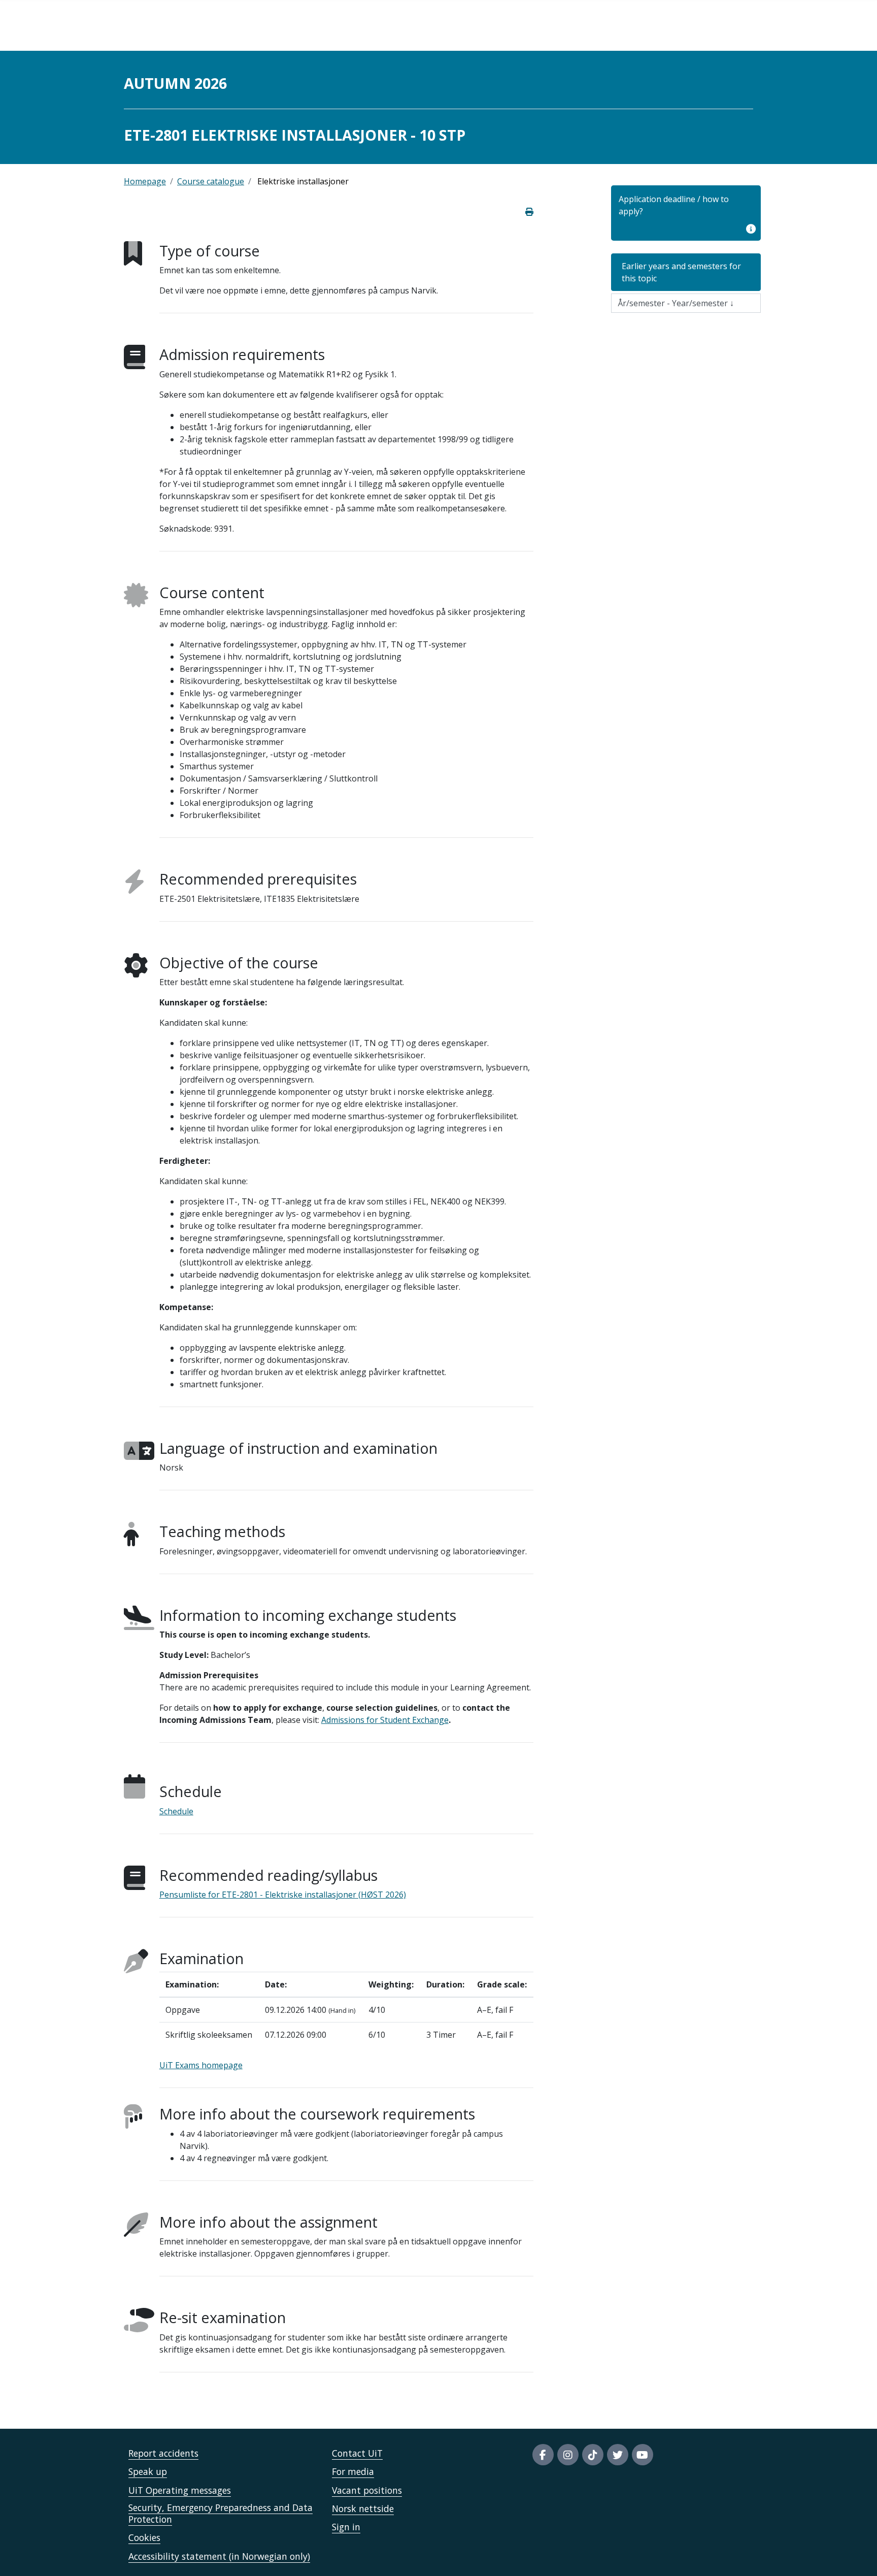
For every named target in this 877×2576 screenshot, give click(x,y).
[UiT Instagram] (568, 2455)
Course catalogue (211, 181)
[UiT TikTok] (593, 2455)
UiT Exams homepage (201, 2065)
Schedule (176, 1811)
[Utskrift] (529, 212)
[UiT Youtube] (643, 2455)
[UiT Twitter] (618, 2455)
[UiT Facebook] (543, 2455)
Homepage (145, 181)
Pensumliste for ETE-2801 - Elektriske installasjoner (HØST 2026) (283, 1895)
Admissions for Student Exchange (385, 1720)
